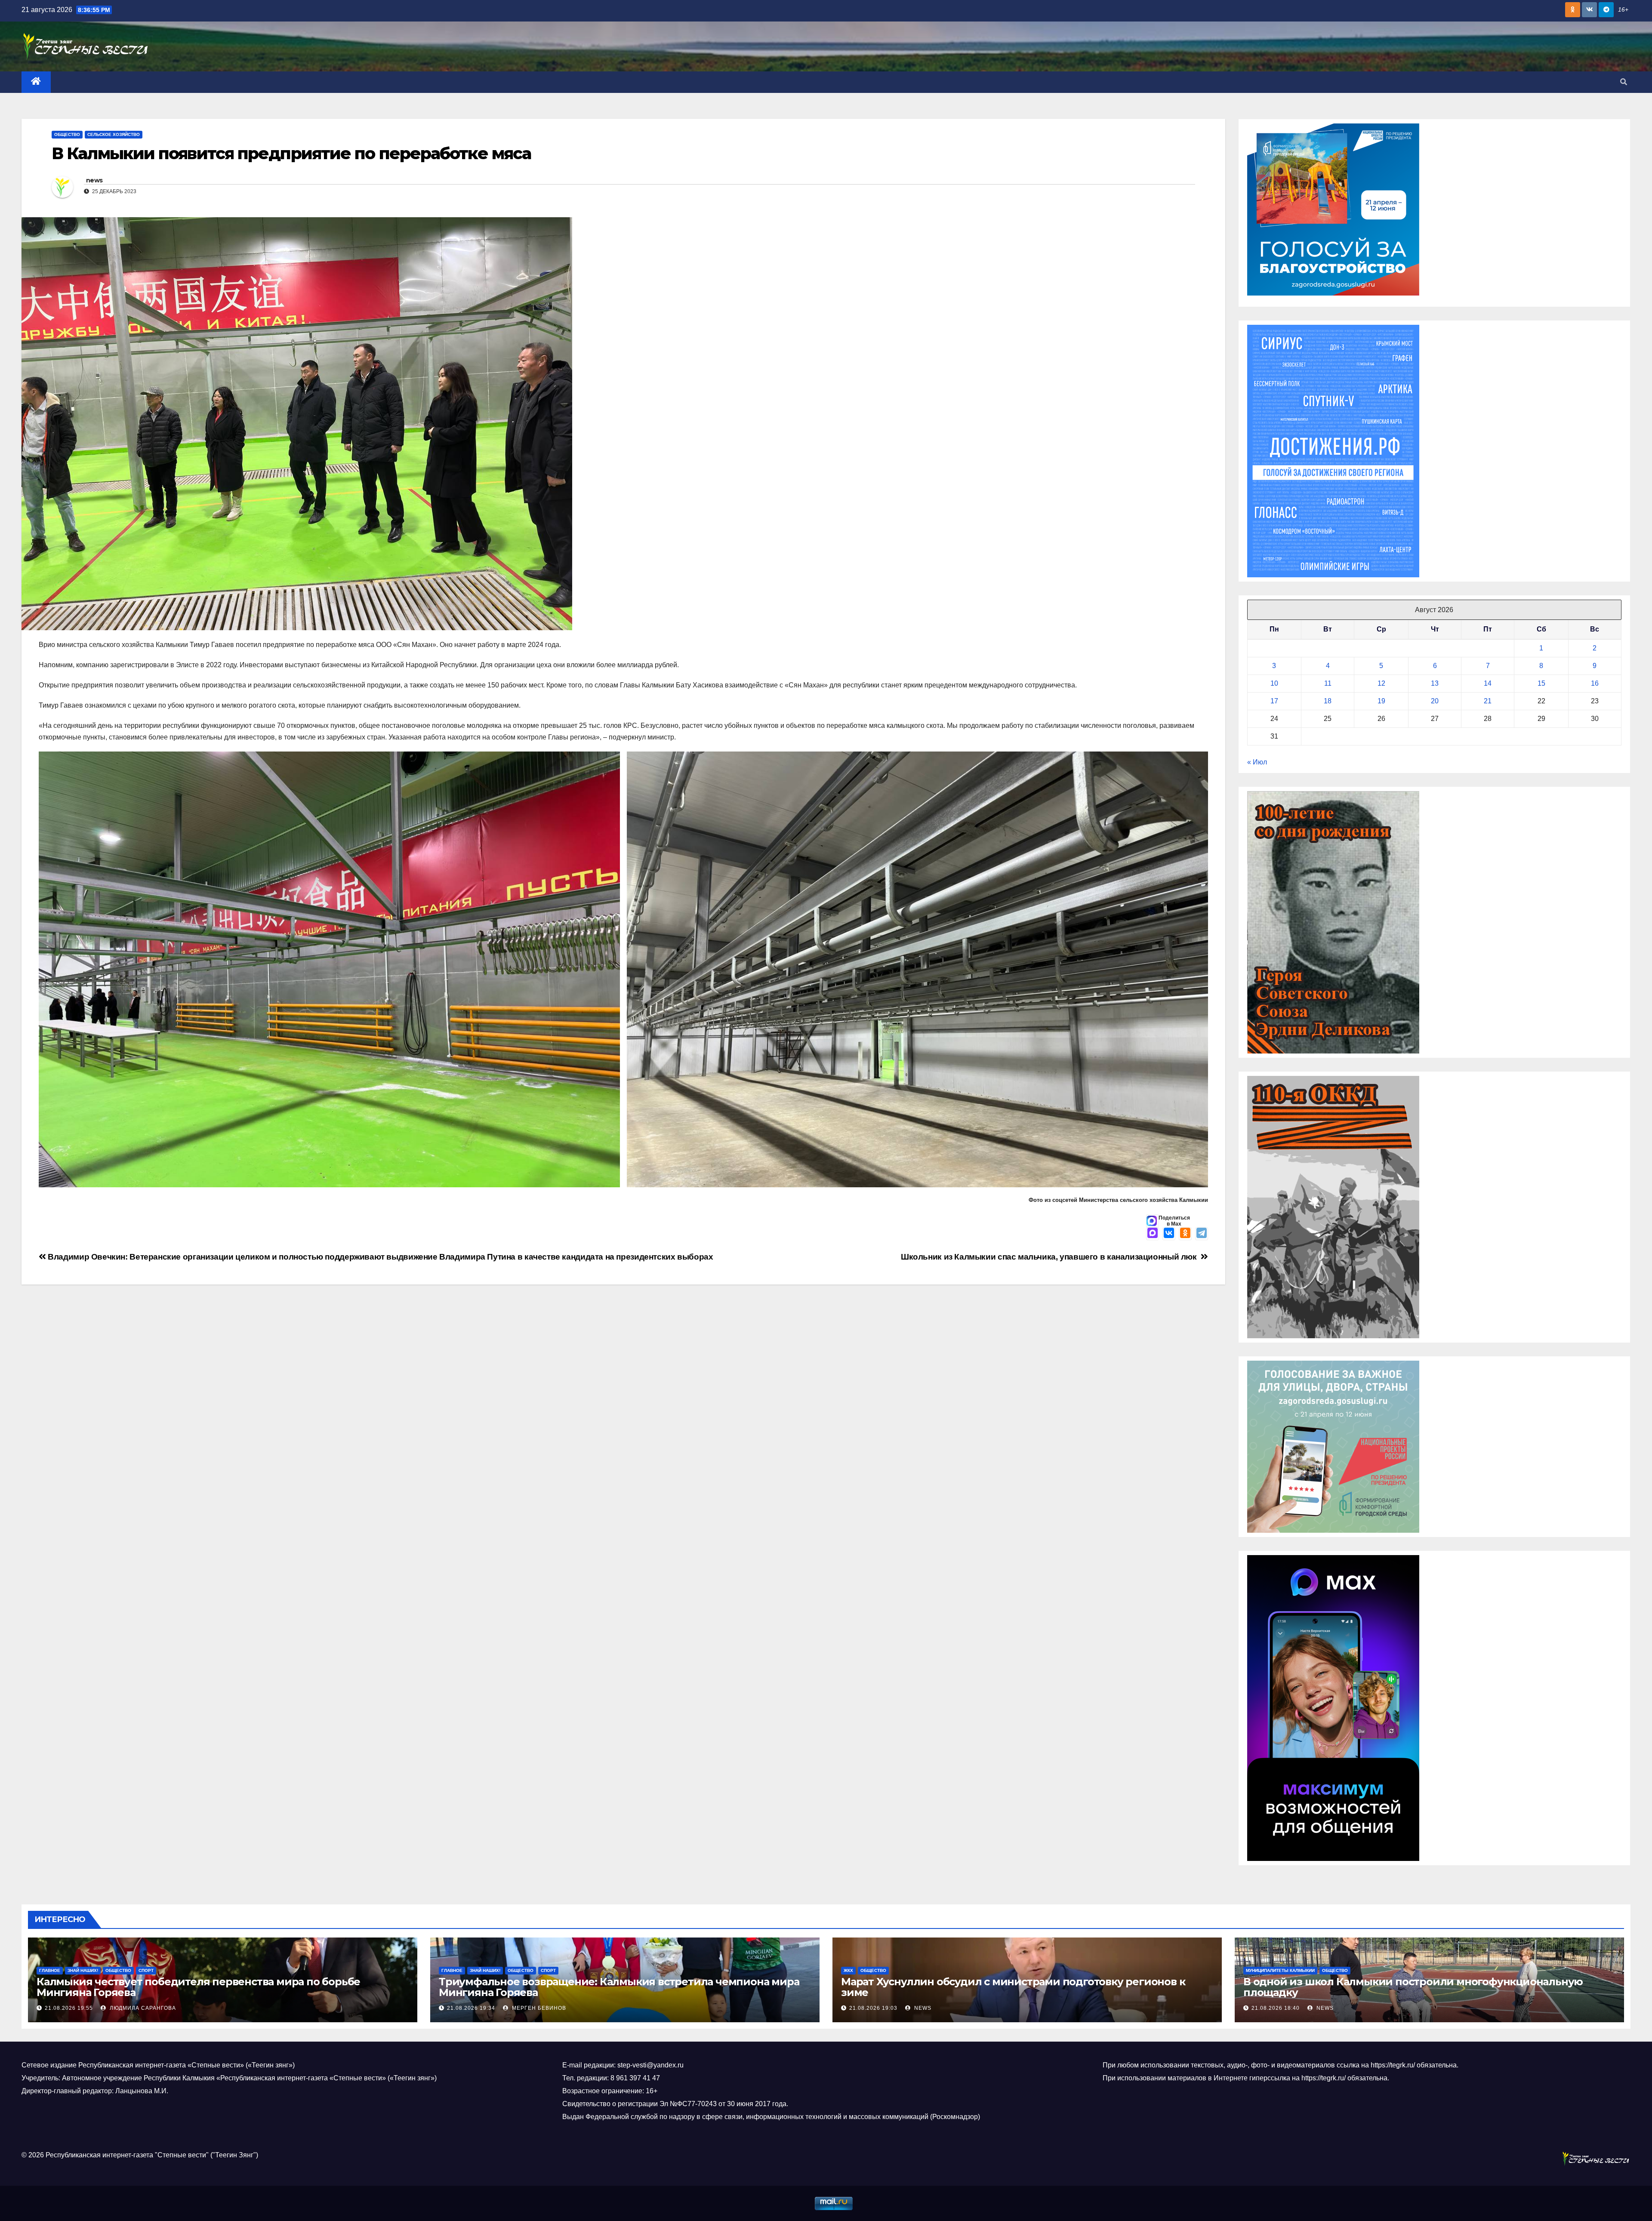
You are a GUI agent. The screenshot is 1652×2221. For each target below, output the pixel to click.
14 (1488, 683)
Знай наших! (83, 1970)
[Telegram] (1202, 1234)
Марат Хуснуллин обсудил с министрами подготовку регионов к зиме (1013, 1987)
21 (1488, 701)
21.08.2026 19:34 (471, 2008)
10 (1274, 683)
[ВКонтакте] (1169, 1234)
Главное (50, 1970)
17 (1274, 701)
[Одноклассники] (1185, 1234)
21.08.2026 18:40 (1276, 2008)
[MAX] (1153, 1234)
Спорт (146, 1970)
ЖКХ (848, 1970)
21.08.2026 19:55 (69, 2008)
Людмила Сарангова (142, 2008)
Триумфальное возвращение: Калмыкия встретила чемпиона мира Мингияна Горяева (619, 1987)
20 (1435, 701)
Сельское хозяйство (114, 134)
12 (1381, 683)
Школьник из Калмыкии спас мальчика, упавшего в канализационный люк (1051, 1257)
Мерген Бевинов (538, 2008)
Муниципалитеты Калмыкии (1280, 1970)
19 (1381, 701)
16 (1595, 683)
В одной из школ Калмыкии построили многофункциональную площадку (1413, 1987)
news (94, 180)
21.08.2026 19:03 (873, 2008)
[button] (1624, 82)
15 (1541, 683)
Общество (67, 134)
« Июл (1257, 762)
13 (1435, 683)
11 (1328, 683)
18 (1328, 701)
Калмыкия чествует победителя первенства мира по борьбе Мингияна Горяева (198, 1987)
